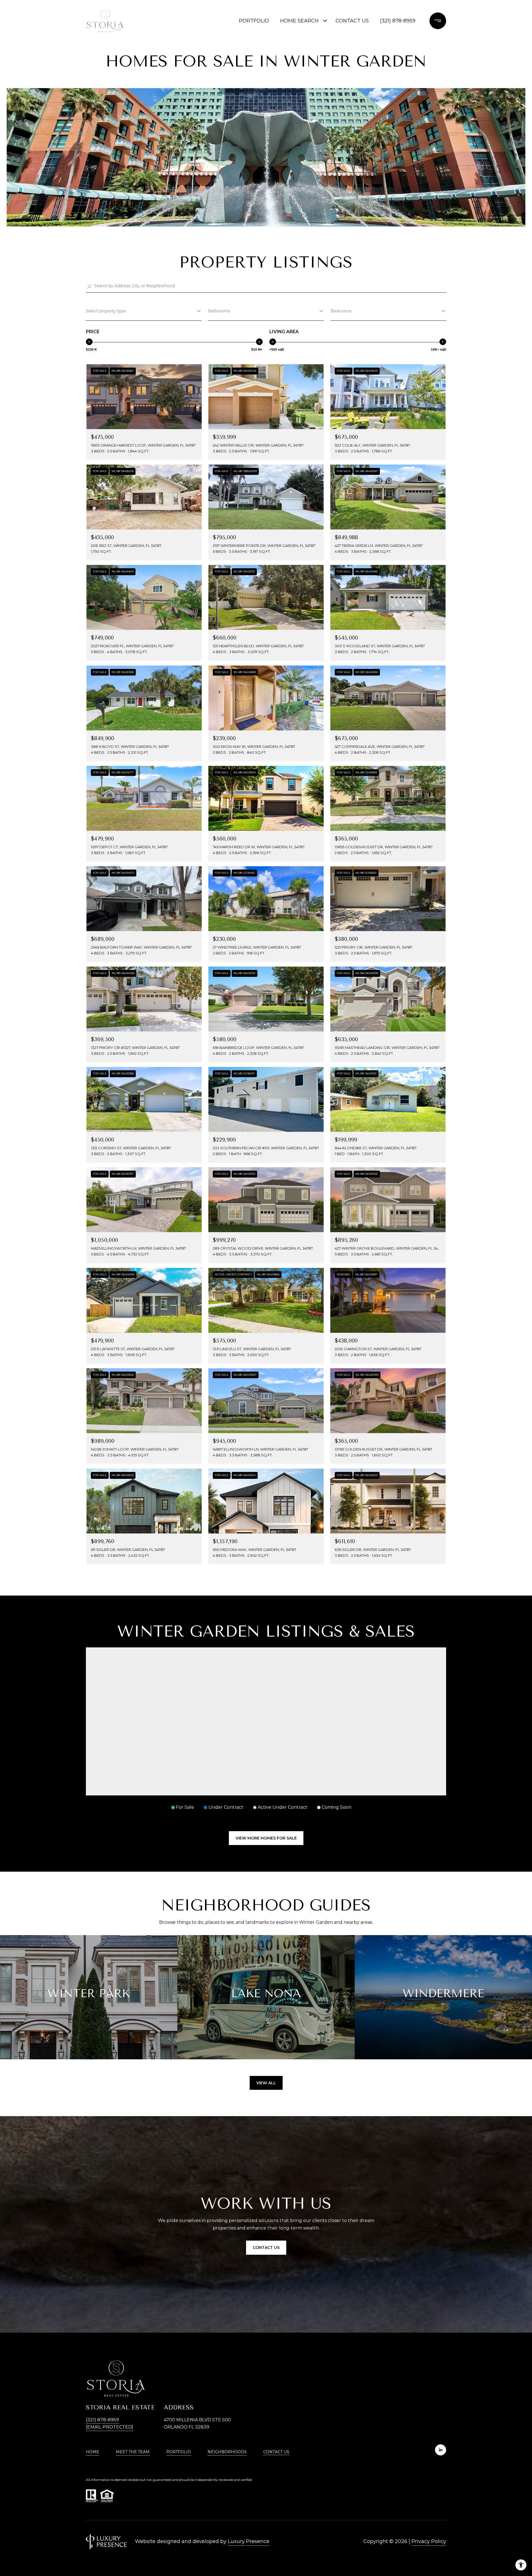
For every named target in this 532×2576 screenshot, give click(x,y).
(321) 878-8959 (398, 21)
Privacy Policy (429, 2541)
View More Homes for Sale (266, 1838)
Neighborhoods (227, 2452)
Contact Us (276, 2452)
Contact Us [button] (266, 2248)
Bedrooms (341, 311)
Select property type (106, 311)
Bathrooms (219, 311)
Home (93, 2452)
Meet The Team (133, 2452)
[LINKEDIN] (441, 2450)
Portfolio (254, 21)
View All (266, 2083)
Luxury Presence (249, 2541)
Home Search (299, 21)
